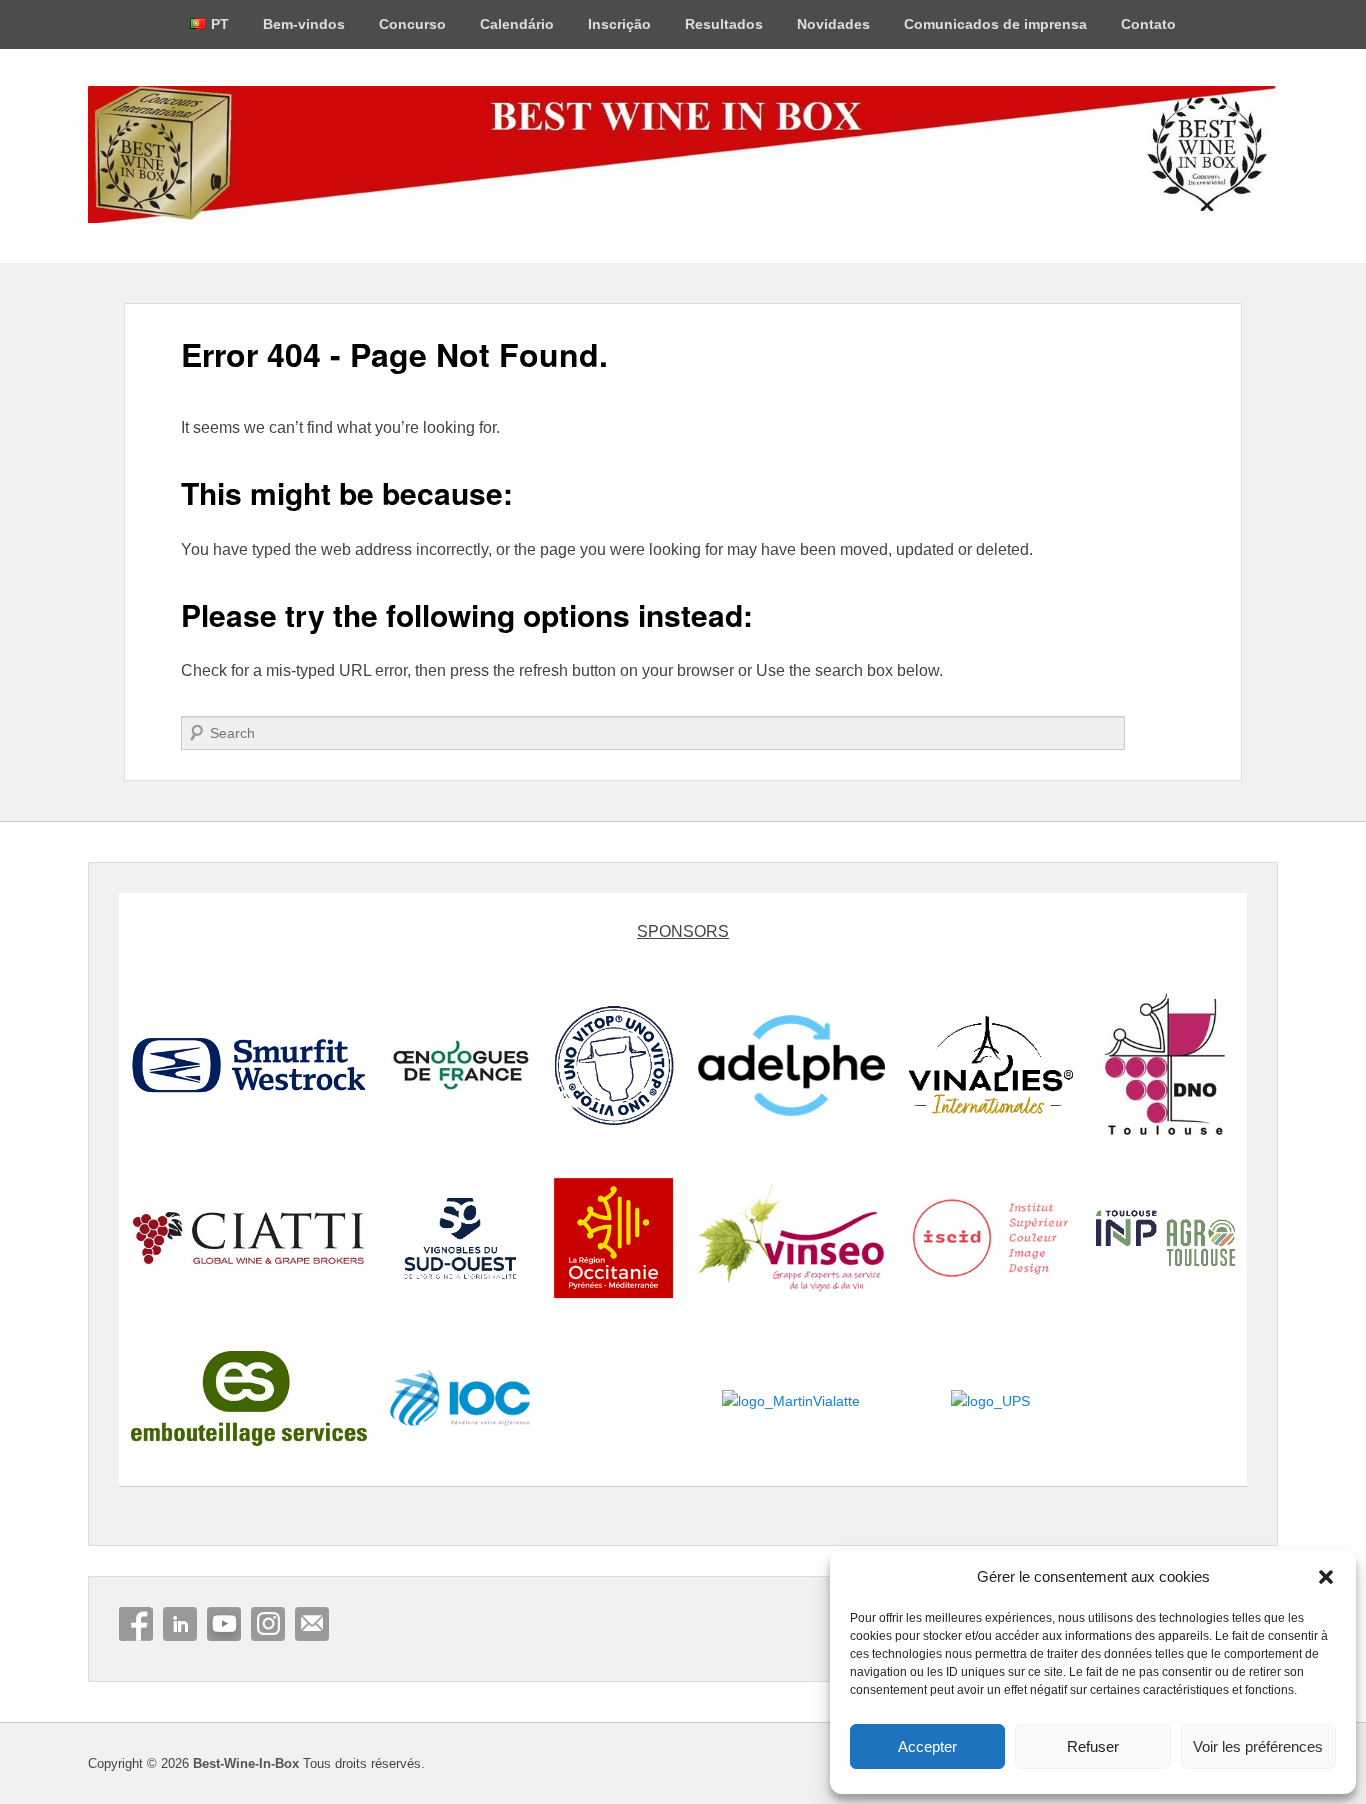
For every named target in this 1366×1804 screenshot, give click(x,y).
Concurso (412, 24)
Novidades (833, 24)
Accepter (927, 1746)
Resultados (724, 24)
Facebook (136, 1624)
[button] (1326, 1577)
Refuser (1093, 1746)
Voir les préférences (1258, 1746)
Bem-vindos (304, 24)
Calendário (517, 24)
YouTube (224, 1624)
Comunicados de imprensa (995, 24)
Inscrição (619, 24)
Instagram (268, 1624)
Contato (1148, 24)
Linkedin (180, 1624)
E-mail (312, 1624)
